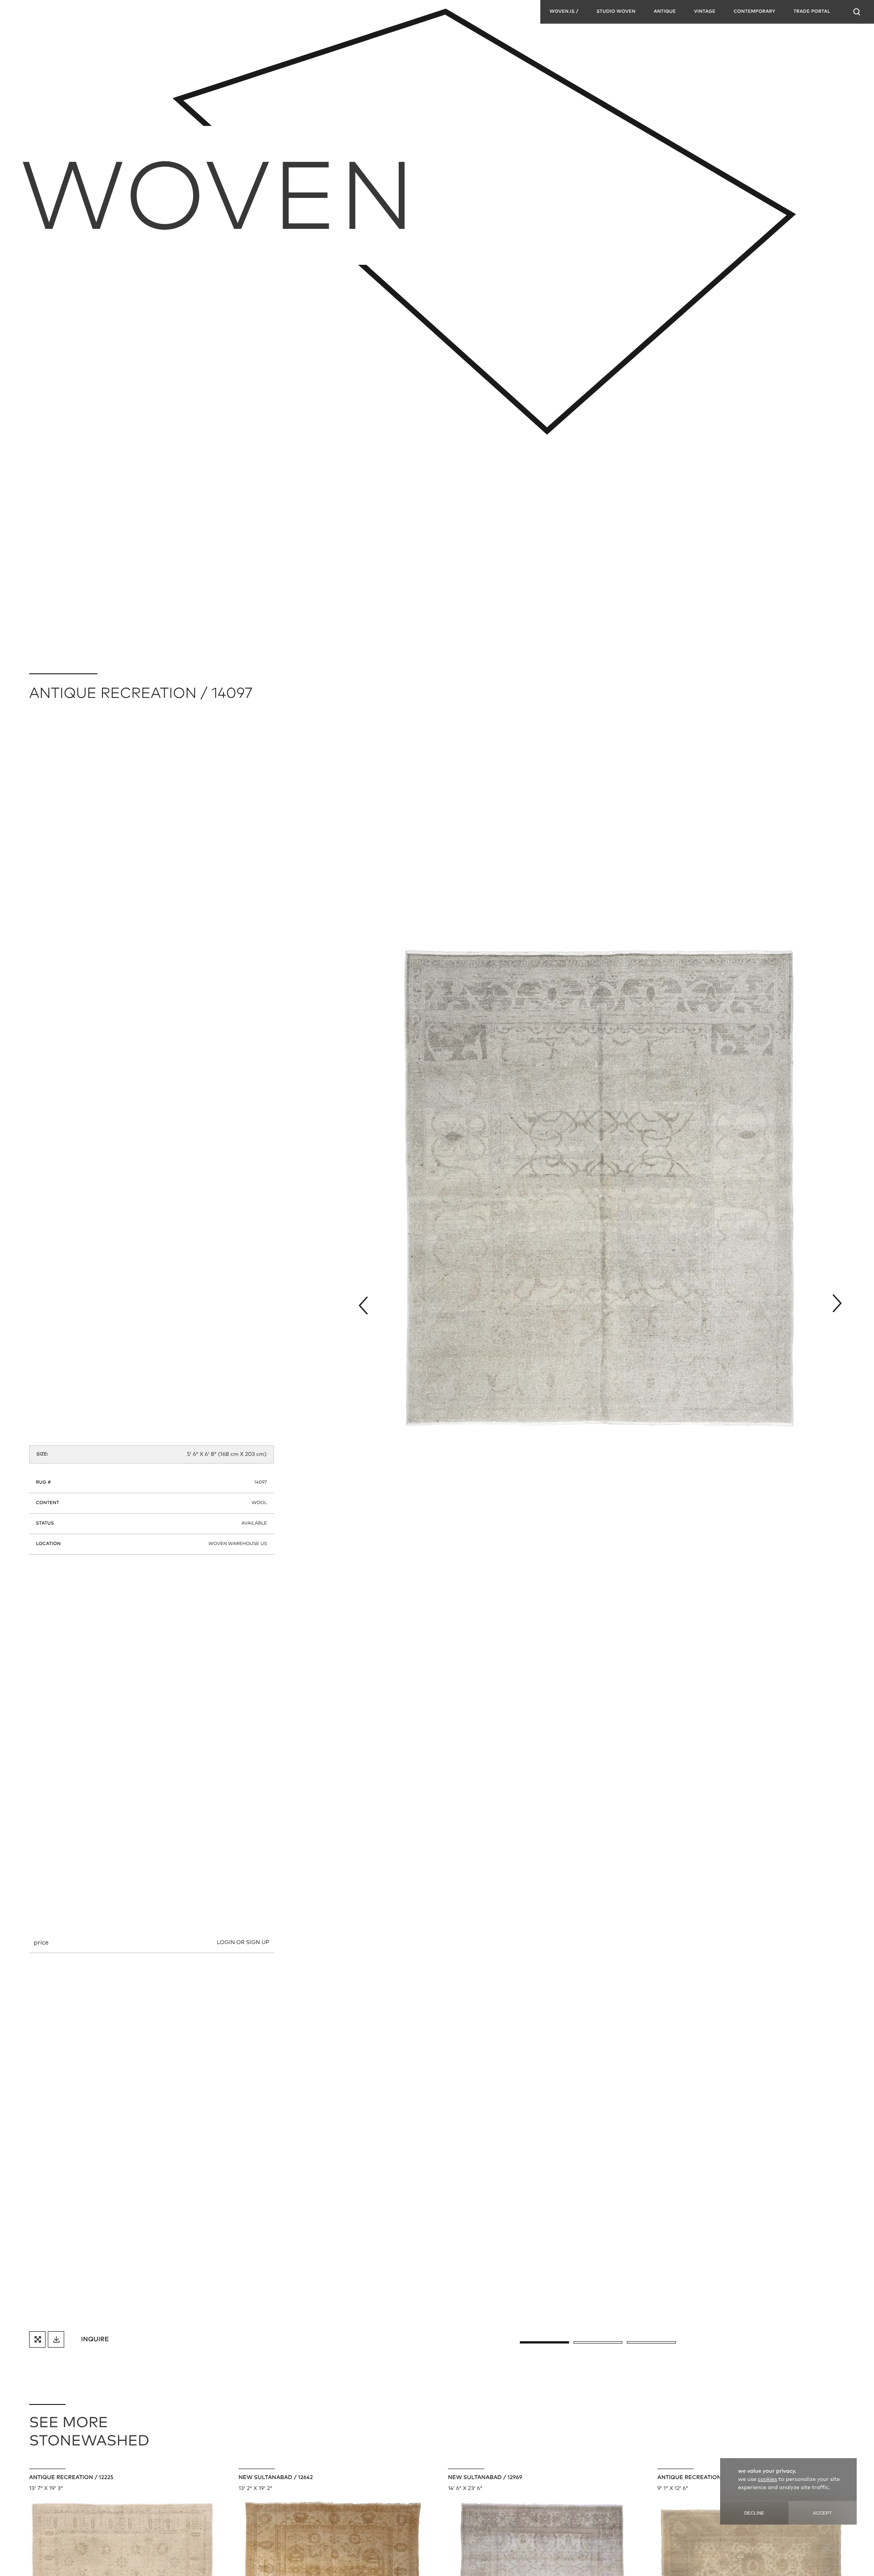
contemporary (755, 12)
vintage (705, 12)
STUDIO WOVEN (616, 12)
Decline (754, 2513)
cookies (767, 2480)
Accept (822, 2513)
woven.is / (564, 12)
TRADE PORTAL (812, 12)
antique (665, 12)
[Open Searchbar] (857, 12)
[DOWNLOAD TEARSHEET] (56, 2339)
